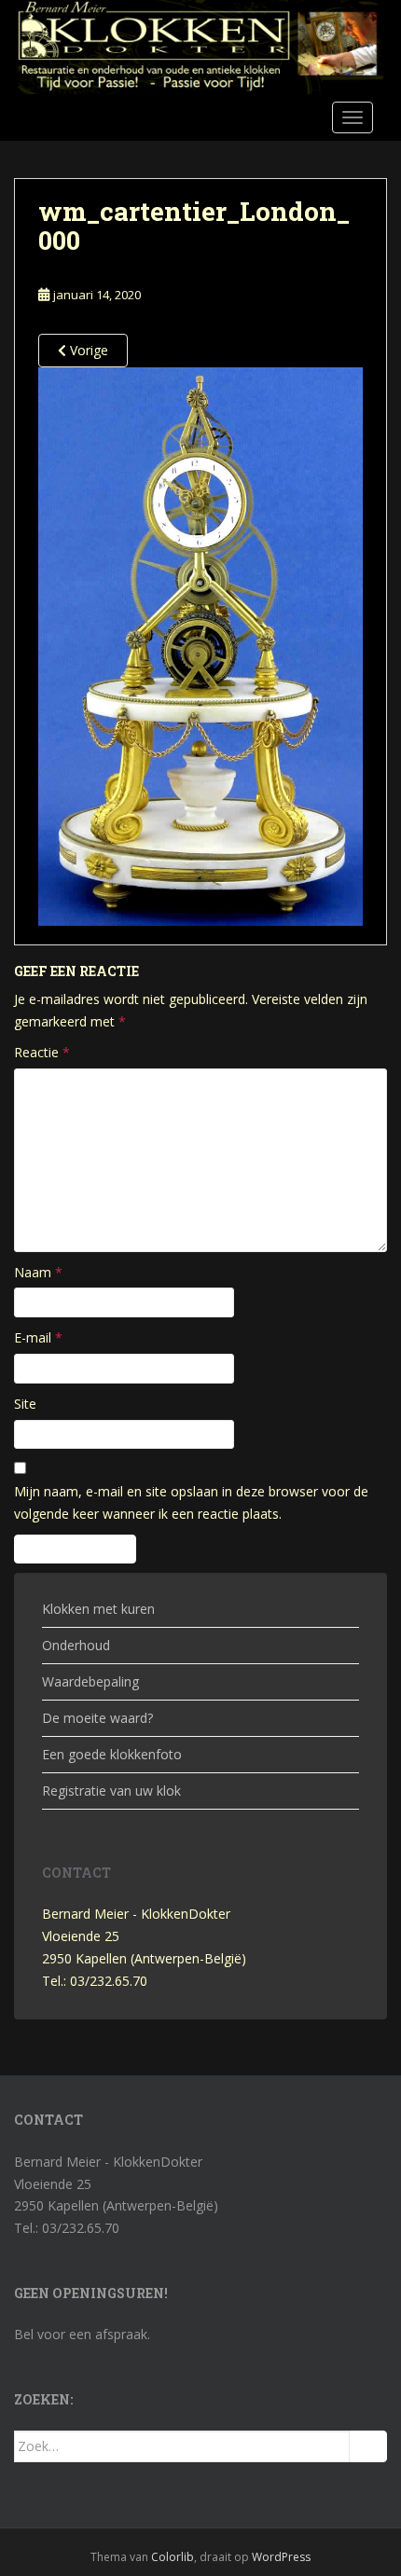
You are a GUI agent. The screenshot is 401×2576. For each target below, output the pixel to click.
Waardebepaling (90, 1681)
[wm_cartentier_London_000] (200, 645)
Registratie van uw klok (111, 1791)
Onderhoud (76, 1645)
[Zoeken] (368, 2446)
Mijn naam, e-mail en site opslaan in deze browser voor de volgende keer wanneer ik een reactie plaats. (191, 1502)
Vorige (87, 350)
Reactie (42, 1052)
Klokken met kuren (98, 1609)
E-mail (38, 1337)
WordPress (281, 2557)
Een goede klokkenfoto (112, 1754)
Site (25, 1404)
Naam (38, 1272)
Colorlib (173, 2557)
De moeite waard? (97, 1718)
